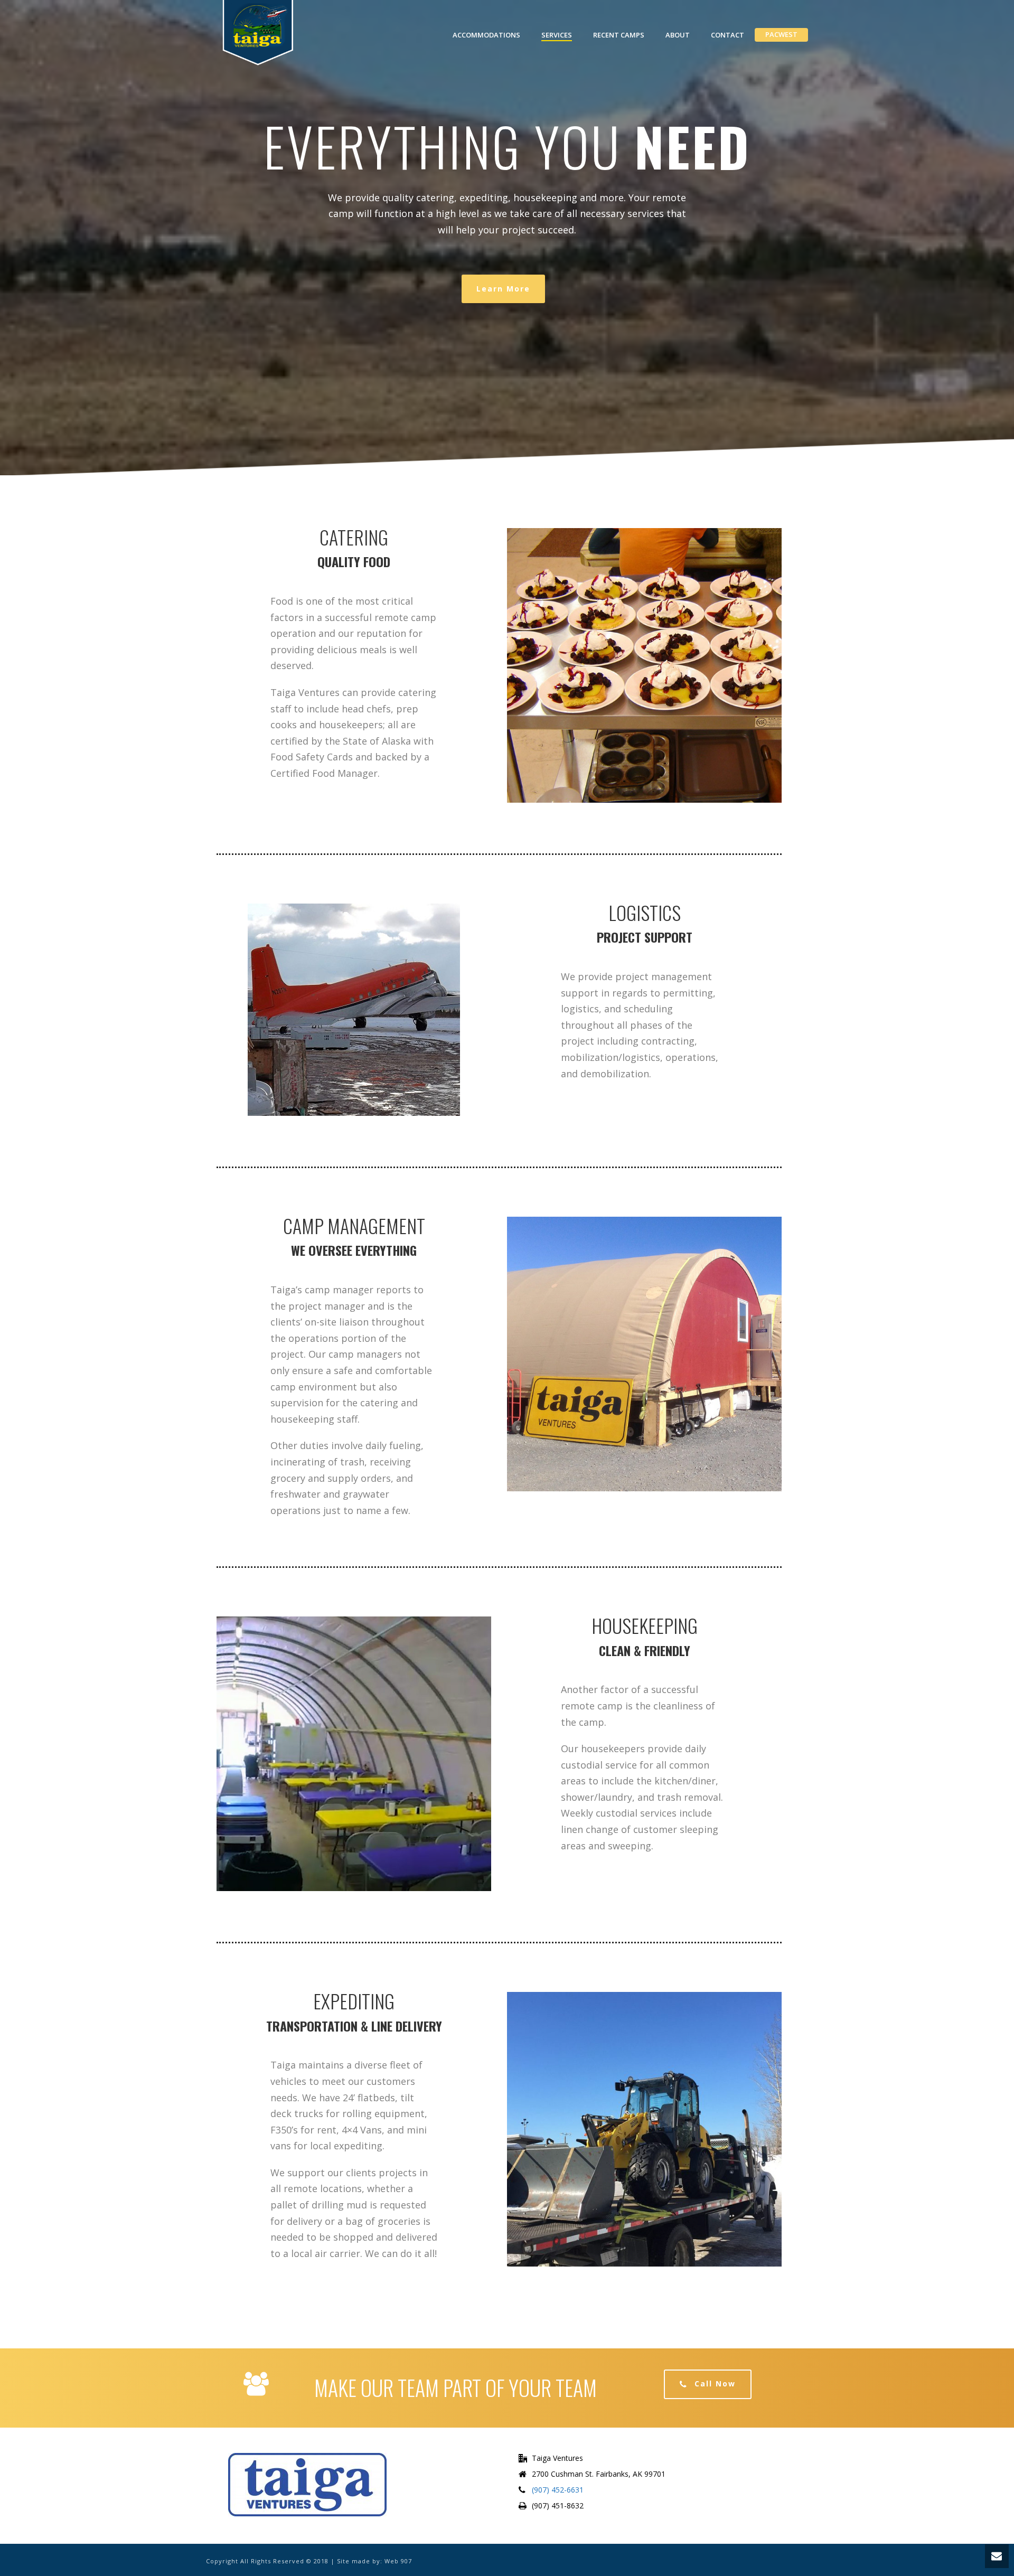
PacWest (781, 34)
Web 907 (398, 2561)
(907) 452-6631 (558, 2490)
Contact (727, 35)
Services (557, 35)
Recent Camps (619, 35)
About (678, 35)
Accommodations (486, 35)
